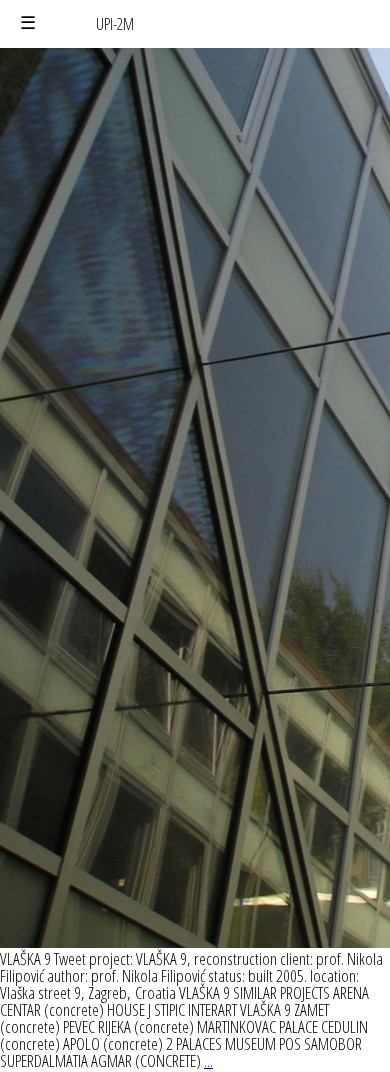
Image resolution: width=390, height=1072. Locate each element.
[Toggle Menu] (28, 23)
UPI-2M (115, 24)
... (208, 1060)
